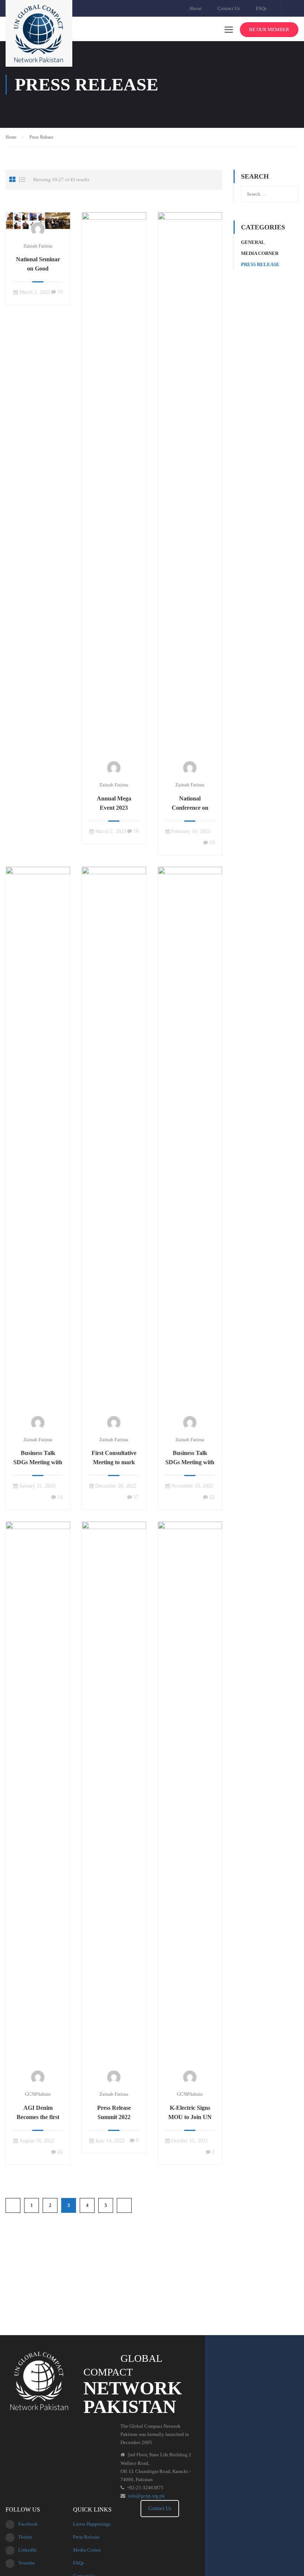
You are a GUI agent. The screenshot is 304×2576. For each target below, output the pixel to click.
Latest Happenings (92, 2524)
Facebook (28, 2524)
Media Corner (260, 253)
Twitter (25, 2537)
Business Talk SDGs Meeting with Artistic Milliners (38, 1462)
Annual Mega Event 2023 (114, 803)
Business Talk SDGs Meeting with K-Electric (190, 1462)
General (253, 242)
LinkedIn (27, 2550)
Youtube (27, 2563)
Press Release (260, 264)
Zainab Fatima (38, 246)
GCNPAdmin (38, 2094)
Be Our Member (269, 29)
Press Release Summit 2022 (114, 2112)
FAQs (261, 8)
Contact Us (229, 8)
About (195, 8)
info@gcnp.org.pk (146, 2496)
